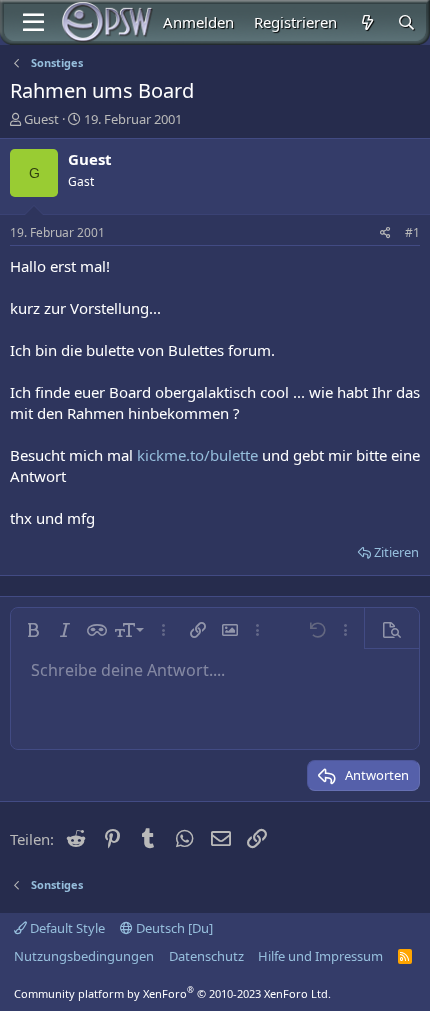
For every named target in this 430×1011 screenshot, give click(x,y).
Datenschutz (206, 956)
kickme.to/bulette (197, 455)
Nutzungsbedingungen (84, 956)
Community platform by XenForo (172, 993)
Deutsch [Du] (173, 928)
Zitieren (396, 552)
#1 (412, 232)
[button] (33, 630)
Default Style (66, 928)
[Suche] (406, 22)
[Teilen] (385, 233)
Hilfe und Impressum (320, 956)
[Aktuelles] (366, 22)
